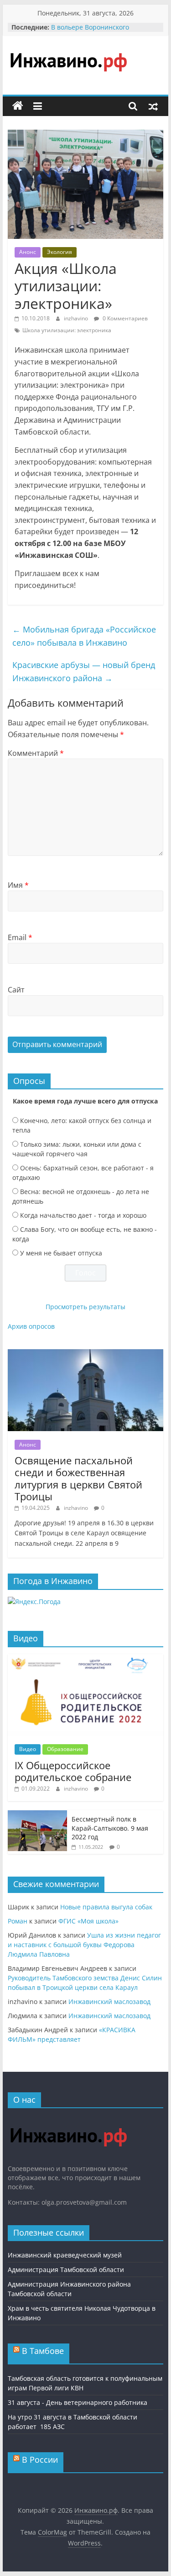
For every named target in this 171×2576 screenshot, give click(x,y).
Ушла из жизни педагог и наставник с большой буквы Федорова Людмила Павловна (84, 1945)
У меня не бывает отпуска (61, 1253)
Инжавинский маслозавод (109, 2002)
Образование (65, 1749)
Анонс (28, 252)
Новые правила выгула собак (106, 1907)
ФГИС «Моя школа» (88, 1921)
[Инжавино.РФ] (68, 2119)
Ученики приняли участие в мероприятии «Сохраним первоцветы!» (96, 29)
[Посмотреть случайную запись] (153, 106)
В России (40, 2460)
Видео (28, 1749)
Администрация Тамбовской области (66, 2270)
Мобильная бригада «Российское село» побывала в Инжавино (84, 636)
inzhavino (77, 318)
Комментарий (36, 753)
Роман (18, 1921)
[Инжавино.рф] (18, 106)
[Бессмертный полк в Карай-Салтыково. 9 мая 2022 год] (37, 1815)
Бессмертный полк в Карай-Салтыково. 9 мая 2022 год (110, 1828)
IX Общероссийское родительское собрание (73, 1771)
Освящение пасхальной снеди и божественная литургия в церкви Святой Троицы (78, 1478)
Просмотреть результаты (85, 1307)
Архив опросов (31, 1326)
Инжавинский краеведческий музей (65, 2255)
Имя (18, 885)
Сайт (16, 990)
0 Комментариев (124, 318)
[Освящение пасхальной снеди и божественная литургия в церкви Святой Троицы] (86, 1354)
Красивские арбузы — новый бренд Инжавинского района (84, 671)
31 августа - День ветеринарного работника (78, 2402)
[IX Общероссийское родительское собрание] (86, 1659)
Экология (60, 252)
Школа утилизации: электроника (67, 330)
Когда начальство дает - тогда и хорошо (83, 1215)
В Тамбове (43, 2351)
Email (20, 937)
